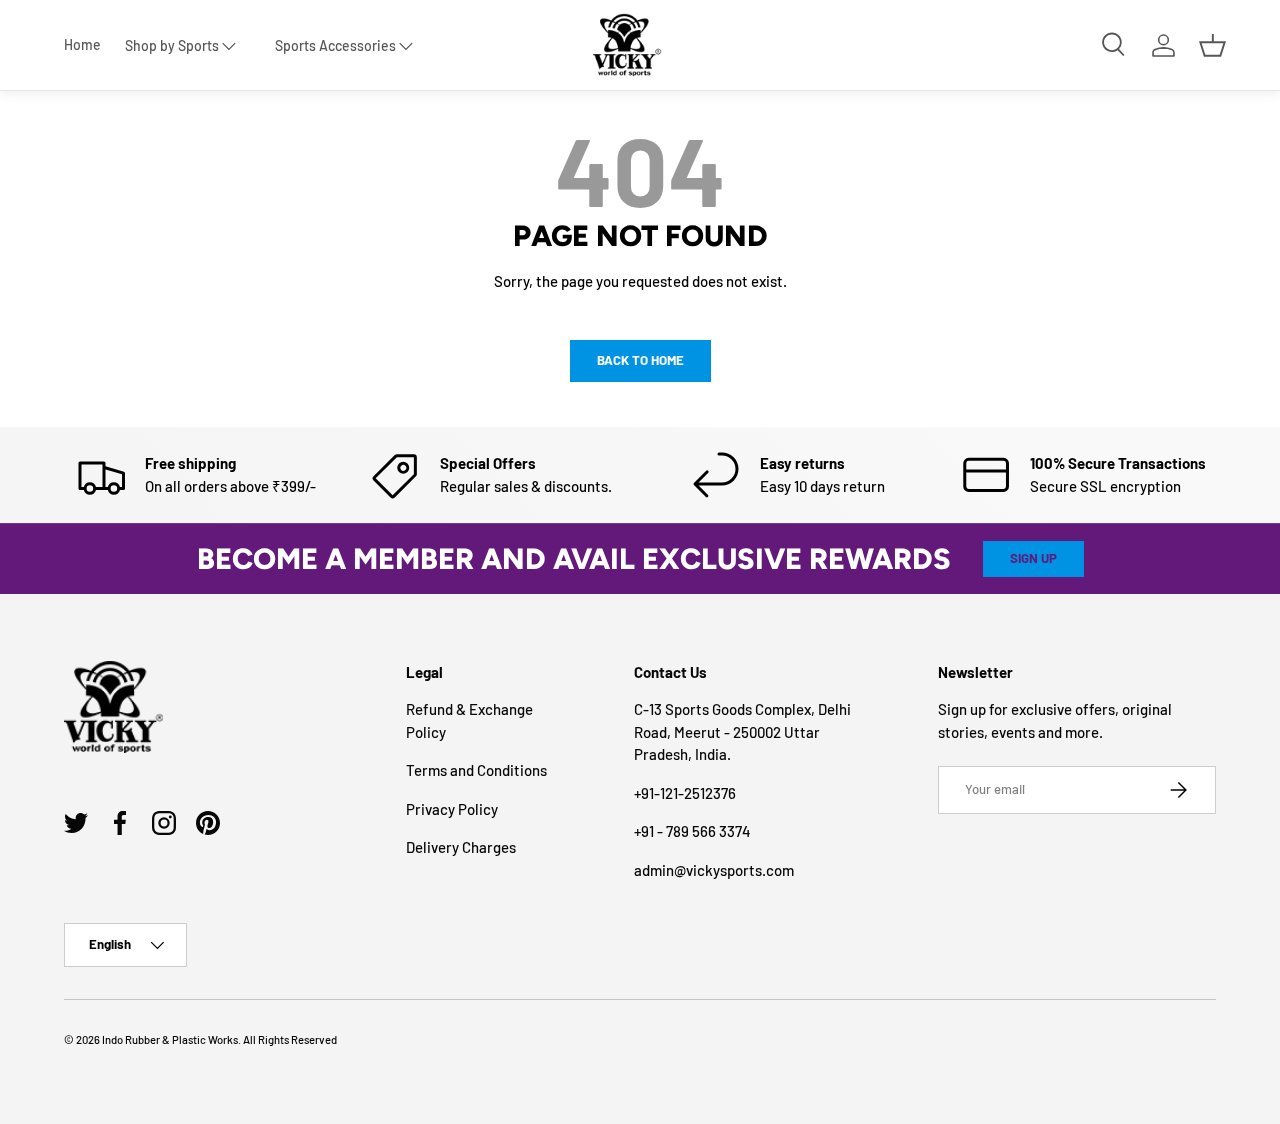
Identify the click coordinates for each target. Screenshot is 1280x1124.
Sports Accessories (335, 45)
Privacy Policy (452, 809)
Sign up (1033, 558)
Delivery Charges (461, 847)
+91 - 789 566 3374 (692, 831)
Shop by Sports (172, 45)
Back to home (640, 360)
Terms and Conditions (476, 770)
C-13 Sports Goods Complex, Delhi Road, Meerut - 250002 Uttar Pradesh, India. (742, 731)
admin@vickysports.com (714, 870)
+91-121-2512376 (685, 793)
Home (82, 45)
